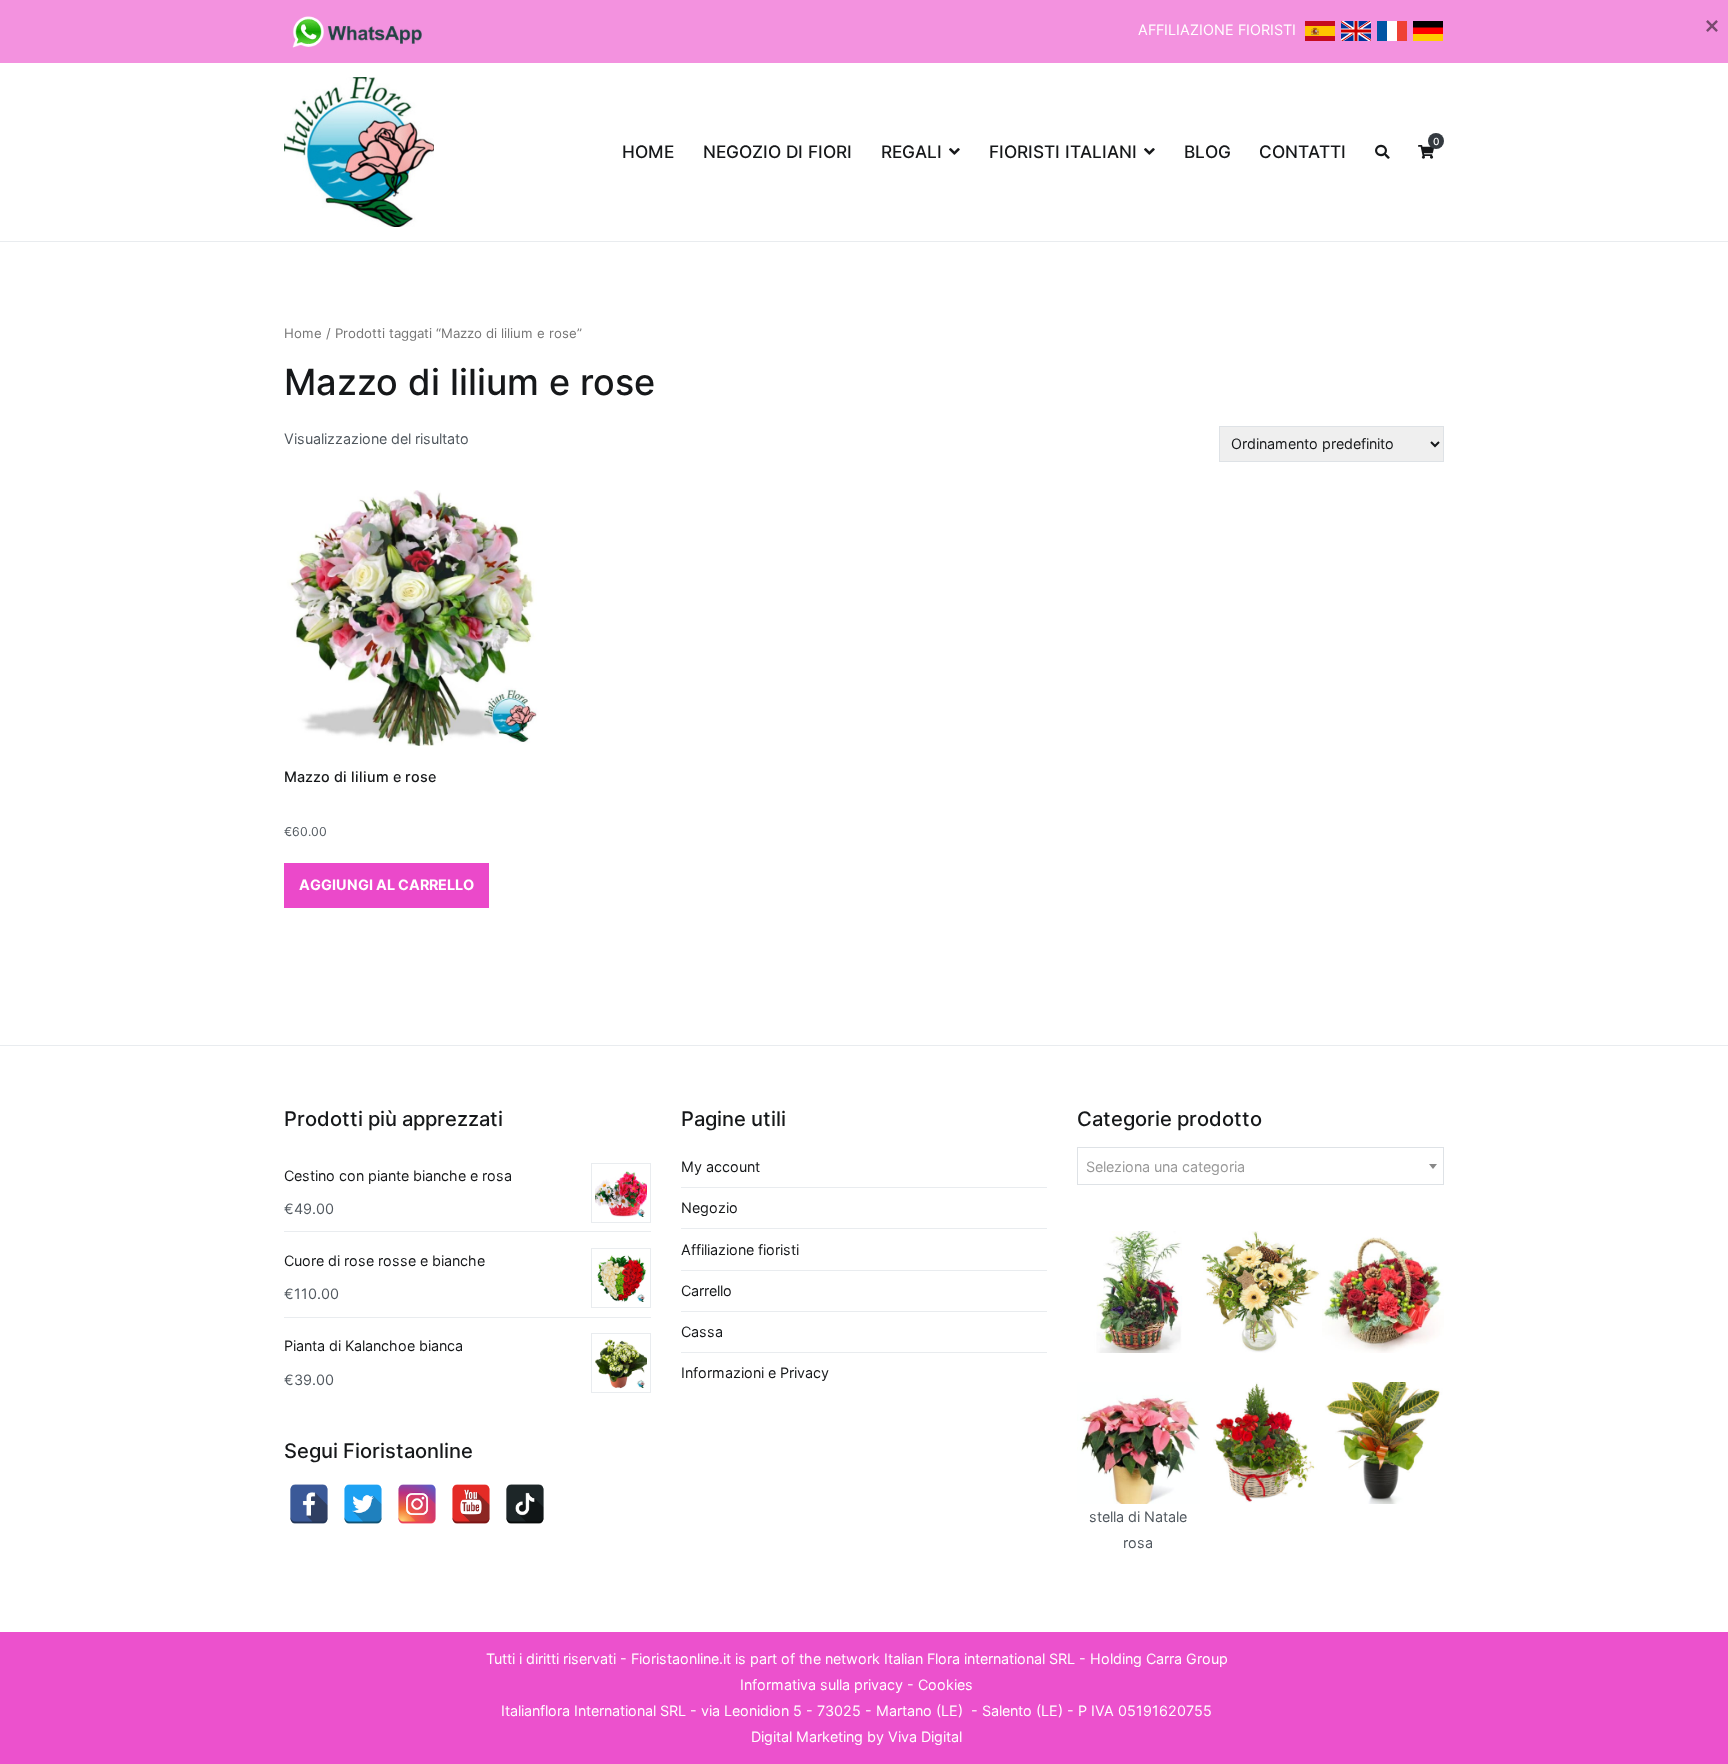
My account (720, 1166)
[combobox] (1260, 1166)
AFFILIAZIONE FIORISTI (1219, 29)
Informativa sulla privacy (821, 1684)
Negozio (709, 1207)
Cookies (945, 1684)
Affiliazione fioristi (740, 1249)
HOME (648, 151)
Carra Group (1187, 1658)
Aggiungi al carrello (386, 884)
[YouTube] (471, 1504)
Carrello (706, 1290)
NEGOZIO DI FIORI (777, 151)
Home (303, 333)
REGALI (911, 151)
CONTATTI (1302, 151)
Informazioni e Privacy (755, 1372)
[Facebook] (309, 1504)
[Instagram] (417, 1504)
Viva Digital (925, 1736)
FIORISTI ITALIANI (1063, 151)
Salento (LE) (1022, 1710)
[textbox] (1260, 1167)
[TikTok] (525, 1504)
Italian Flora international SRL (979, 1658)
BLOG (1207, 151)
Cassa (702, 1331)
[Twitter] (363, 1504)
